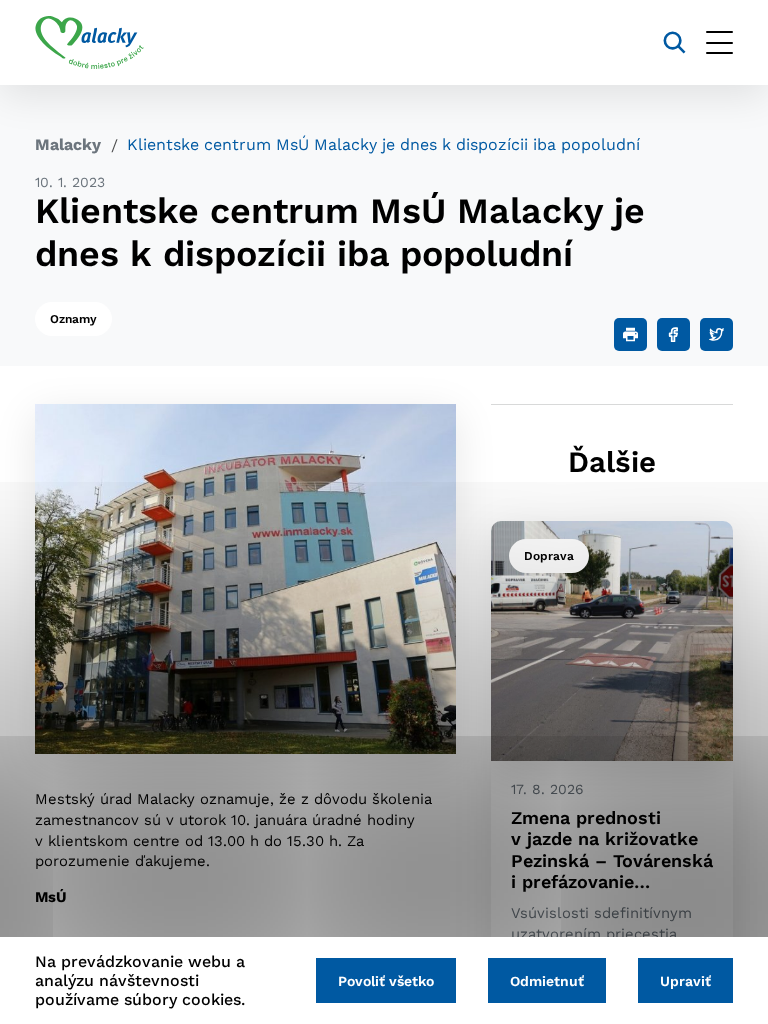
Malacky (68, 144)
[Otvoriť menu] (719, 42)
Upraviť (685, 981)
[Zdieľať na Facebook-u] (673, 334)
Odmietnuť (547, 981)
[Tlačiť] (630, 334)
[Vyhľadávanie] (674, 42)
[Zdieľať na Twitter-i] (716, 334)
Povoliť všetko (386, 981)
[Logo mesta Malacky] (89, 43)
